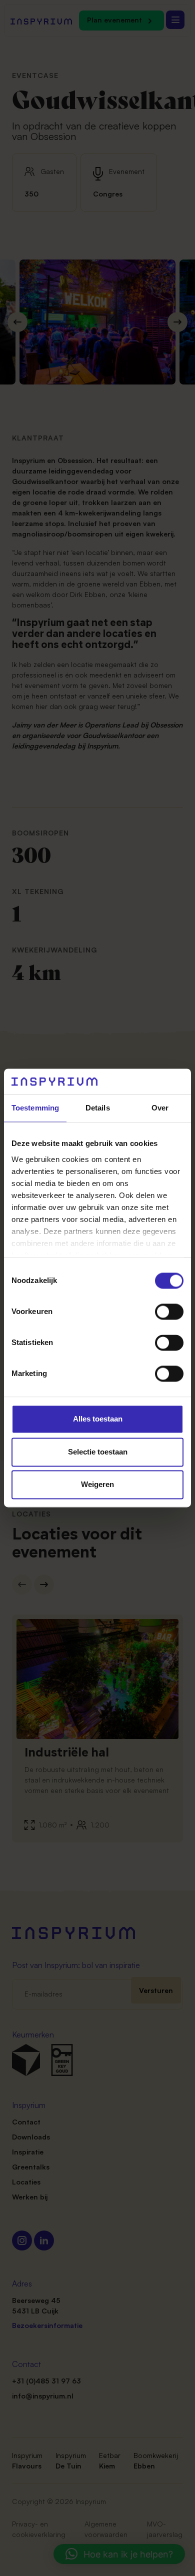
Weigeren (97, 1485)
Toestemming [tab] (35, 1108)
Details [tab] (98, 1108)
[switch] (169, 1312)
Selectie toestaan (98, 1452)
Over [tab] (160, 1108)
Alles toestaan (98, 1419)
